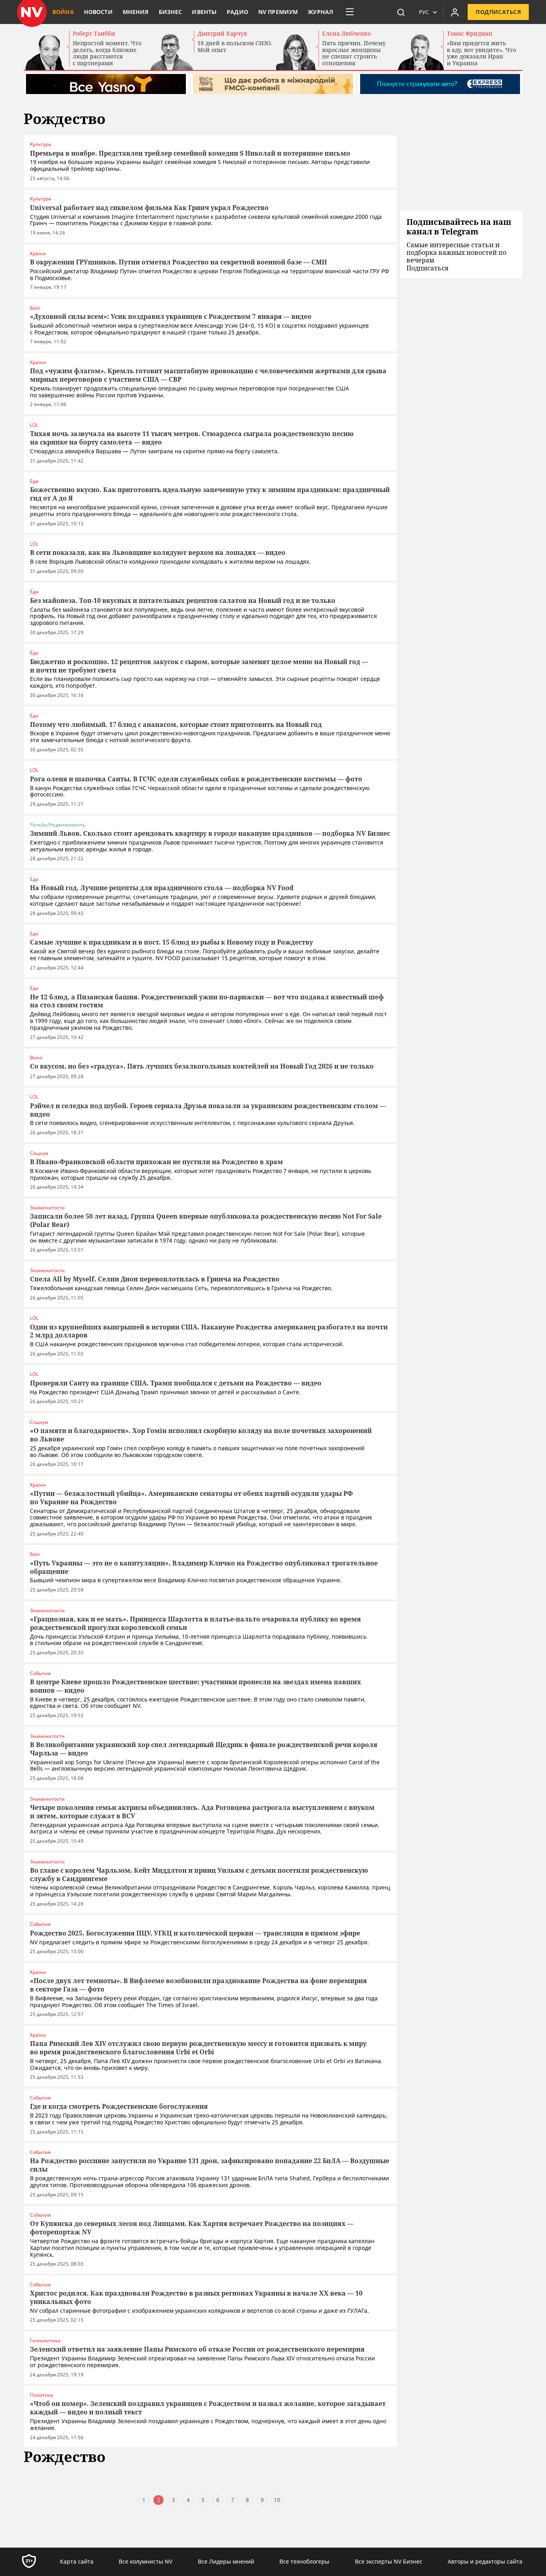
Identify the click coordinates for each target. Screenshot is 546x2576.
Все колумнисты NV (145, 2561)
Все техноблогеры (304, 2561)
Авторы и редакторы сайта (485, 2561)
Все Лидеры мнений (226, 2561)
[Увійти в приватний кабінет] (455, 12)
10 (277, 2500)
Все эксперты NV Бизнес (389, 2561)
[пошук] (401, 12)
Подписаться (498, 12)
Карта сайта (77, 2561)
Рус (424, 12)
